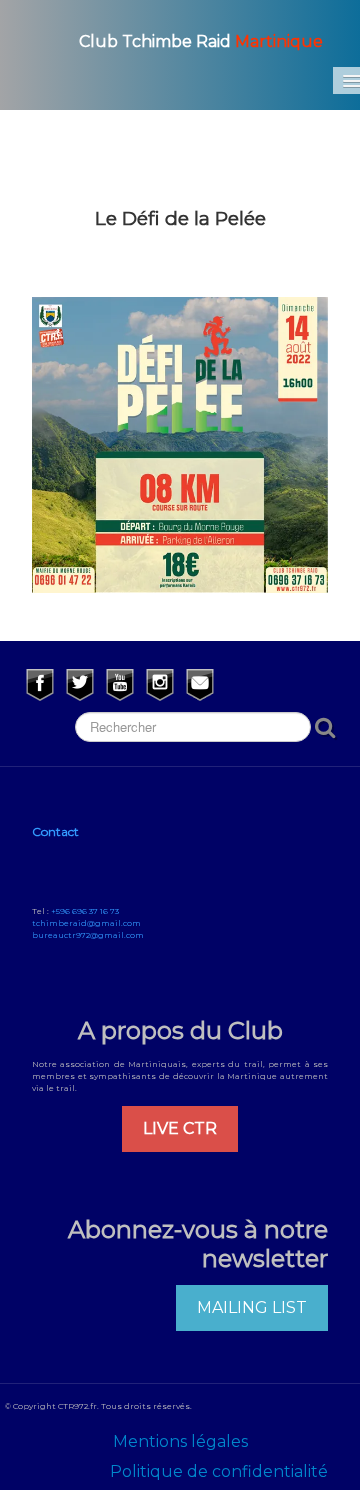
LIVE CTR (180, 1128)
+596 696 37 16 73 (85, 911)
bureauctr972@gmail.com (88, 935)
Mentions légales (180, 1441)
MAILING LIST (252, 1307)
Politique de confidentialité (219, 1471)
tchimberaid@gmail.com (86, 923)
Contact (55, 831)
